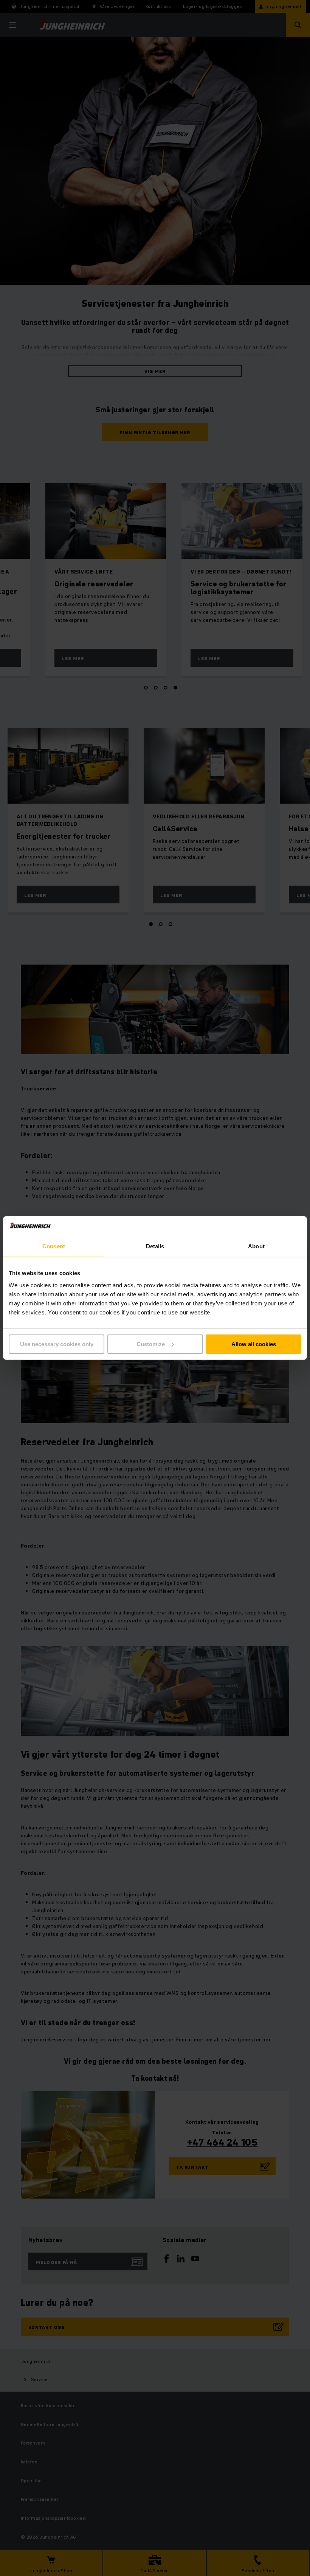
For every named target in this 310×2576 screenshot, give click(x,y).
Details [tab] (155, 1246)
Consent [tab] (54, 1246)
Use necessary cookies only (57, 1344)
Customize (151, 1344)
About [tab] (256, 1246)
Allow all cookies (254, 1344)
